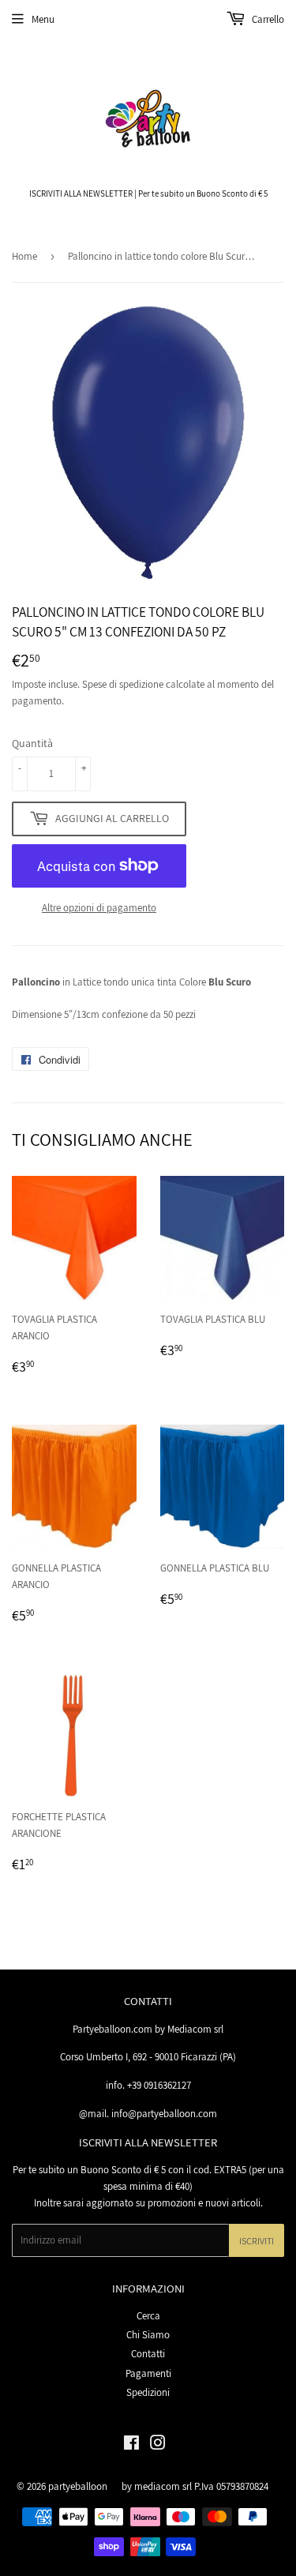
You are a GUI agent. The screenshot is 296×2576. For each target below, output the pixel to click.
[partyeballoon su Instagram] (158, 2445)
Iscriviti (257, 2241)
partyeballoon (78, 2486)
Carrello (267, 19)
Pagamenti (148, 2373)
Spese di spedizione (123, 684)
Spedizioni (148, 2392)
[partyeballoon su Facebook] (131, 2445)
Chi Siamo (148, 2335)
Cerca (148, 2316)
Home (24, 256)
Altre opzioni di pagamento (99, 908)
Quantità (32, 743)
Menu (43, 19)
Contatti (148, 2354)
